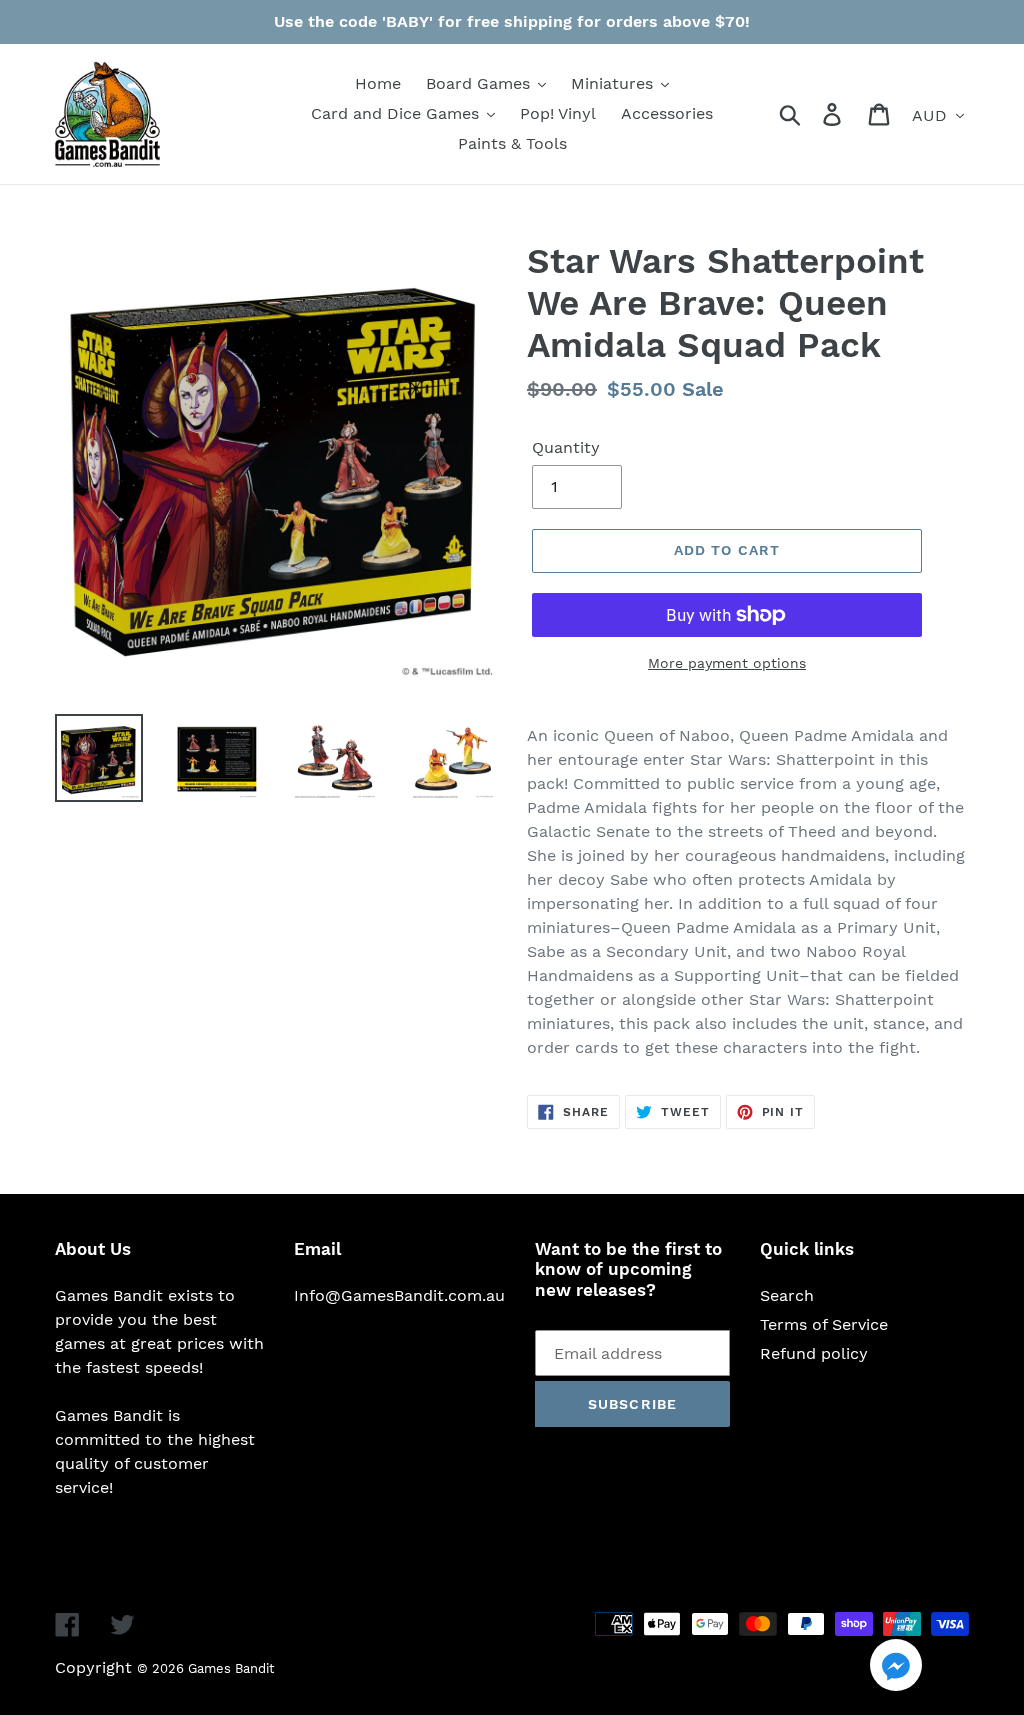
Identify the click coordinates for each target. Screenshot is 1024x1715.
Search (787, 1295)
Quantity (566, 447)
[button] (896, 1668)
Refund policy (814, 1353)
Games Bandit (231, 1668)
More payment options (727, 663)
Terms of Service (824, 1324)
